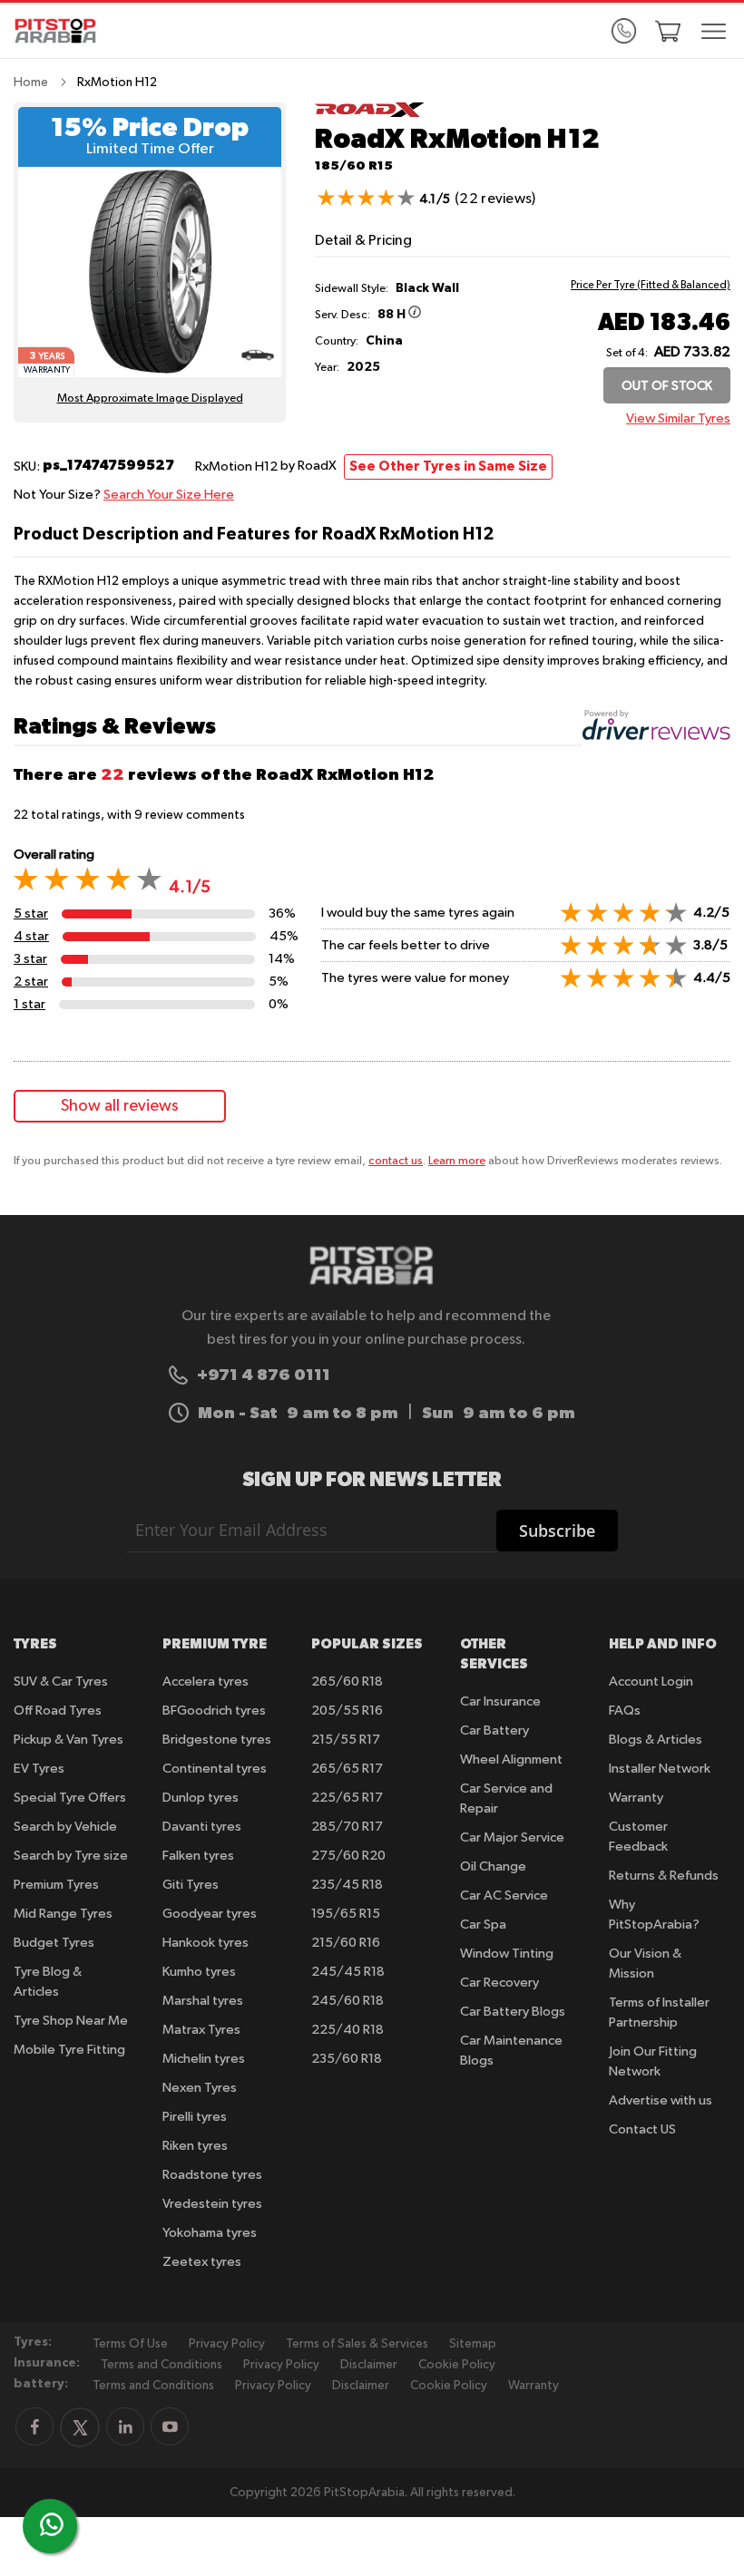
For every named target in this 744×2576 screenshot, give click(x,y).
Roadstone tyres (212, 2175)
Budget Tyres (54, 1943)
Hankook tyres (206, 1943)
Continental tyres (215, 1769)
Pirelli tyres (195, 2117)
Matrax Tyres (201, 2030)
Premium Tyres (56, 1885)
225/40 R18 (348, 2030)
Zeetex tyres (202, 2262)
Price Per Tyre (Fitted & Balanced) (651, 286)
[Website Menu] (714, 33)
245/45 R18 (348, 1972)
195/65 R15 (346, 1914)
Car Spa (483, 1925)
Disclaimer (369, 2365)
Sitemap (473, 2344)
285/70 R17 (347, 1827)
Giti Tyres (191, 1885)
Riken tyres (195, 2146)
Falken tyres (198, 1856)
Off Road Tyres (58, 1711)
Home (31, 83)
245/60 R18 (348, 2001)
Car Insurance (500, 1701)
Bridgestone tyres (217, 1740)
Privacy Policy (227, 2344)
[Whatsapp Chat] (52, 2524)
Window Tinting (507, 1954)
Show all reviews (120, 1106)
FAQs (625, 1711)
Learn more (457, 1161)
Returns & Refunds (664, 1876)
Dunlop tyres (201, 1798)
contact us (396, 1161)
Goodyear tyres (210, 1914)
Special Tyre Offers (70, 1798)
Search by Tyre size (71, 1856)
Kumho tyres (199, 1972)
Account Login (651, 1682)
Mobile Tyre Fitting (69, 2050)
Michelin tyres (204, 2059)
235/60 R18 (347, 2059)
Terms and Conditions (162, 2365)
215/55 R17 (346, 1740)
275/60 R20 (348, 1856)
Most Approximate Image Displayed (150, 399)
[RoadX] (369, 114)
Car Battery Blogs (513, 2012)
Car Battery (494, 1730)
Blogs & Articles (656, 1740)
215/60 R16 (346, 1943)
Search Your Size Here (169, 495)
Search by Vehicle (65, 1827)
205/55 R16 (347, 1711)
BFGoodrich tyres (214, 1711)
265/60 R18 (347, 1682)
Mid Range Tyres (63, 1914)
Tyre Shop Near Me (71, 2021)
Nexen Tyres (200, 2088)
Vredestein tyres (212, 2204)
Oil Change (493, 1866)
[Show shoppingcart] (668, 31)
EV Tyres (39, 1769)
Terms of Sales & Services (357, 2344)
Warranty (636, 1798)
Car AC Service (504, 1896)
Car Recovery (499, 1983)
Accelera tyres (206, 1682)
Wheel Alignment (511, 1759)
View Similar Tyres (678, 418)
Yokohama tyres (210, 2233)
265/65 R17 (347, 1769)
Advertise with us (661, 2100)
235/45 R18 (347, 1885)
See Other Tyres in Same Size (448, 467)
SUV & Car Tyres (61, 1682)
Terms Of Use (130, 2344)
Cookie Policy (457, 2365)
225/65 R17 (347, 1798)
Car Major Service (512, 1837)
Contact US (642, 2129)
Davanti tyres (202, 1827)
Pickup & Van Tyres (69, 1740)
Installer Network (660, 1769)
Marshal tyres (203, 2001)
